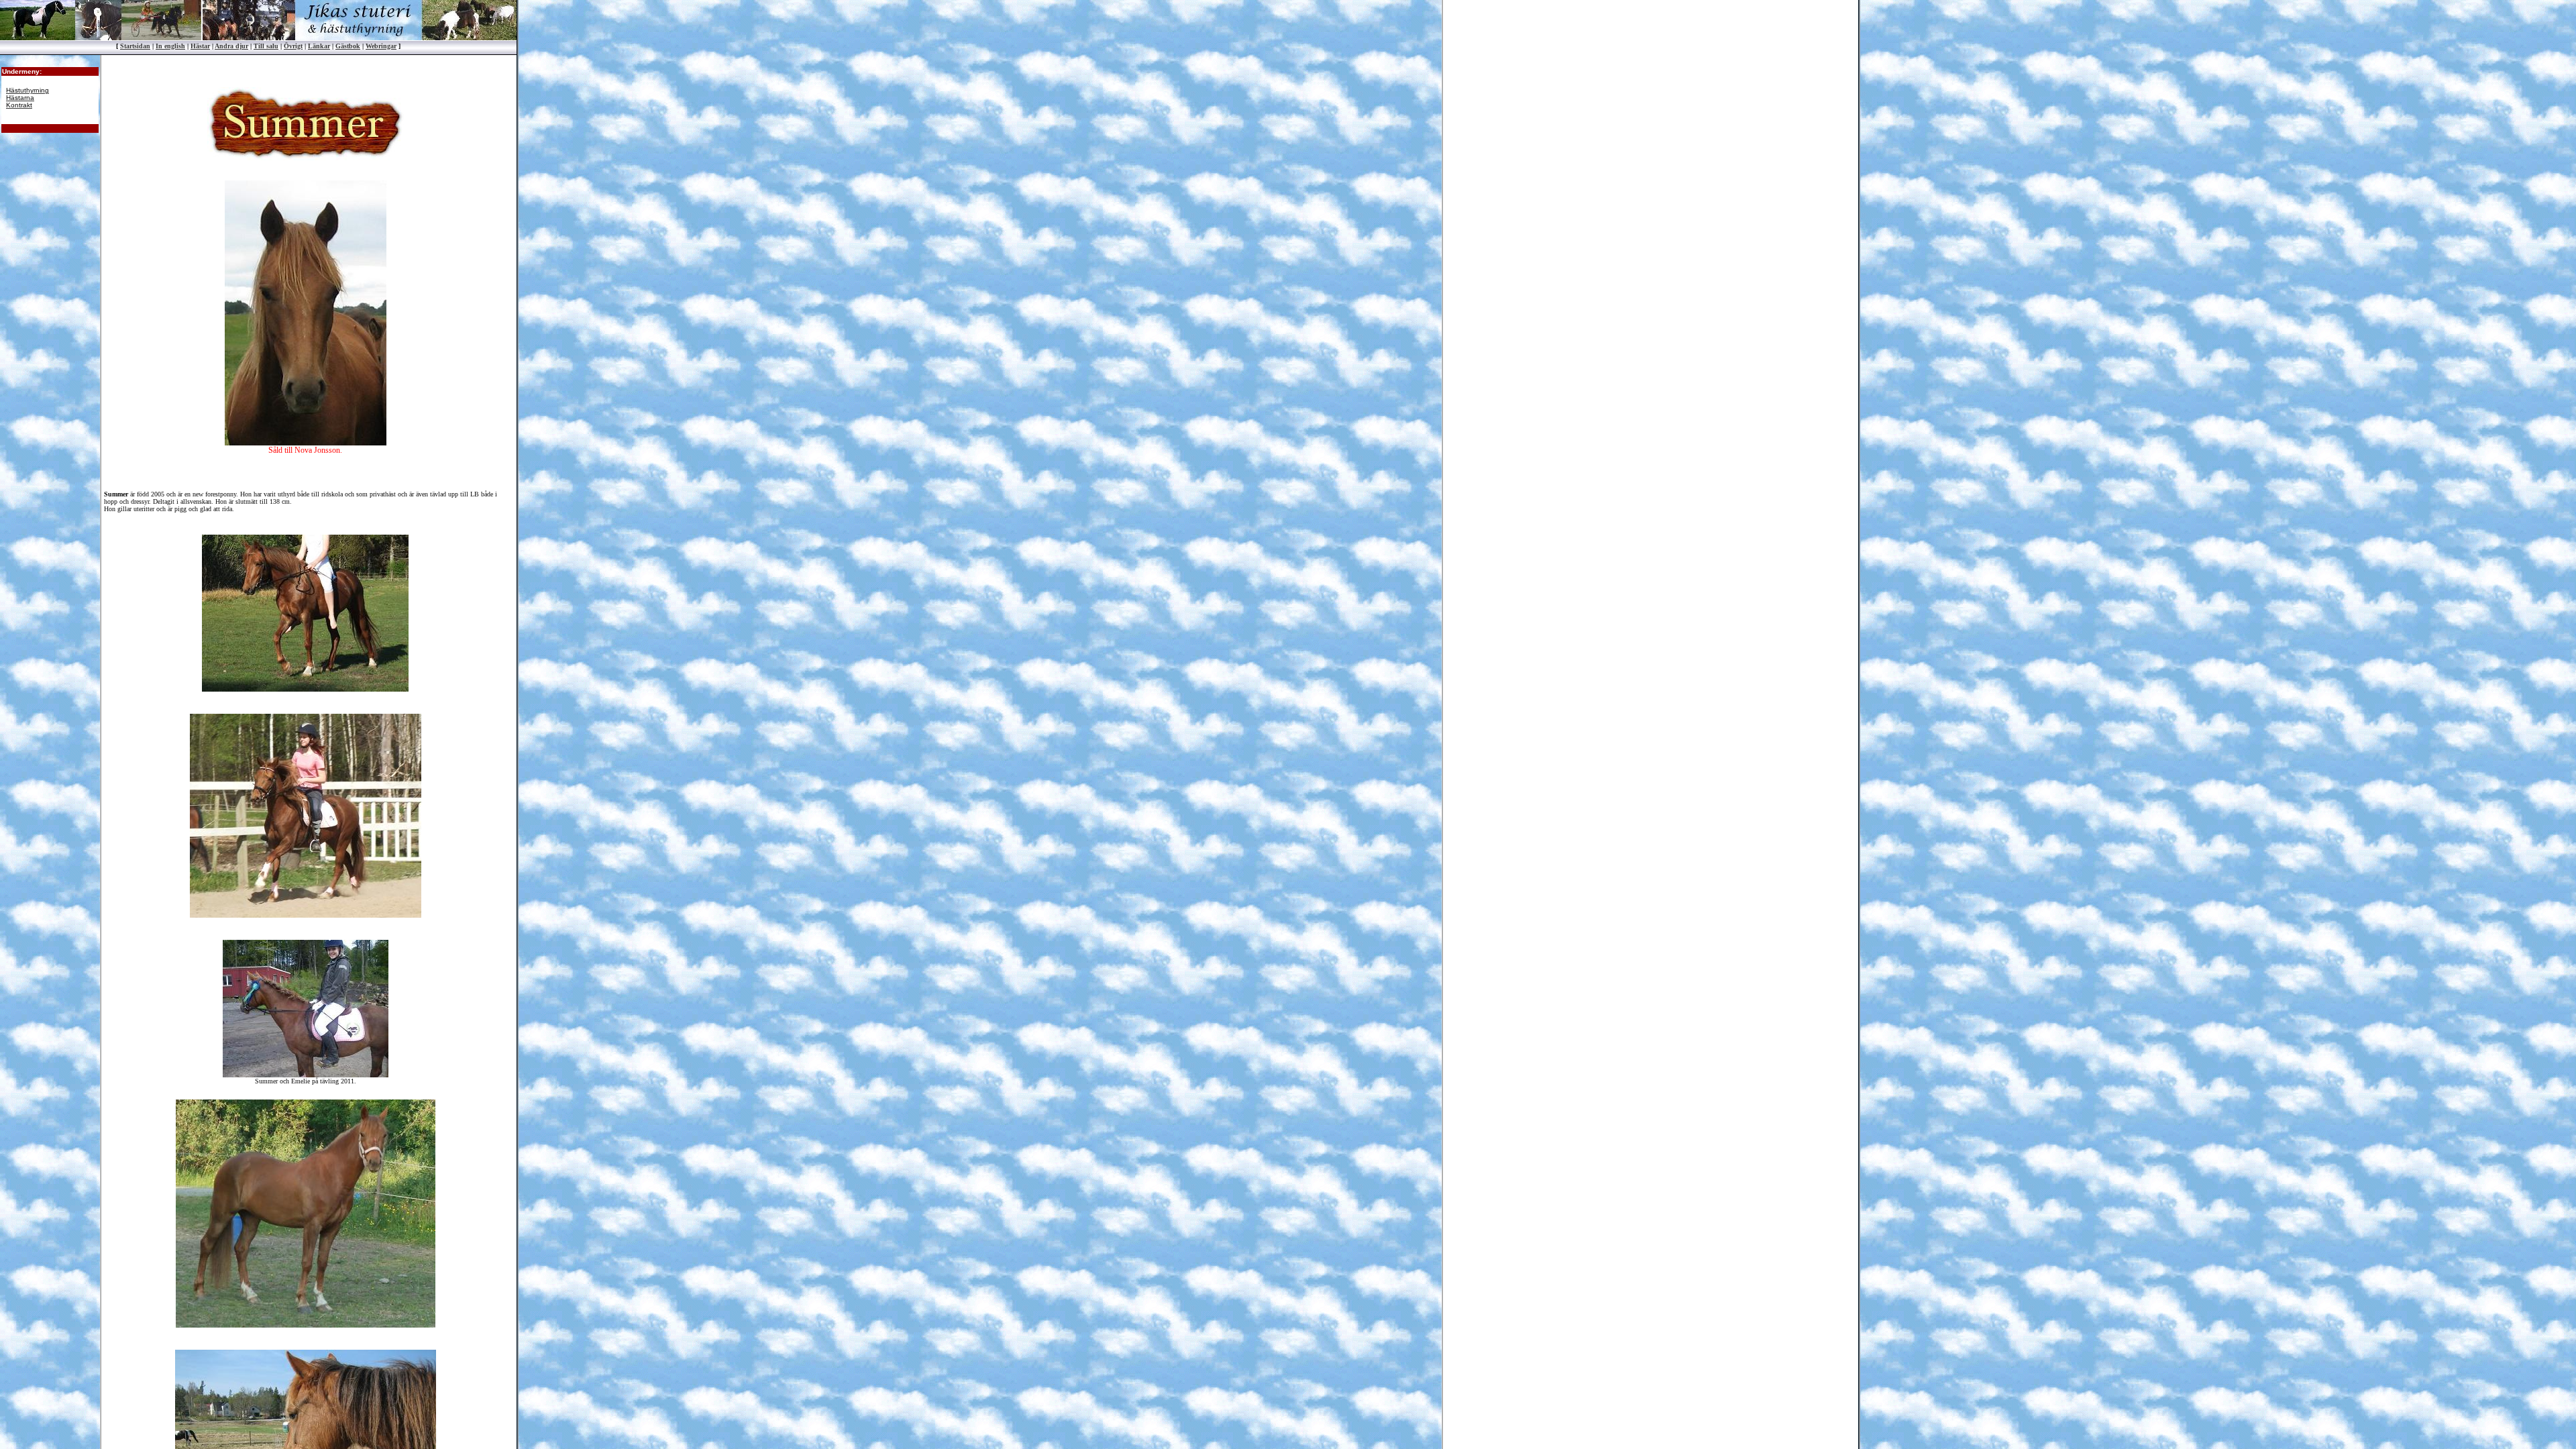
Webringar (381, 46)
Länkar (319, 46)
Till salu (266, 46)
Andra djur (231, 46)
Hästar (200, 46)
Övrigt (293, 46)
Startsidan (135, 46)
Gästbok (348, 46)
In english (170, 46)
